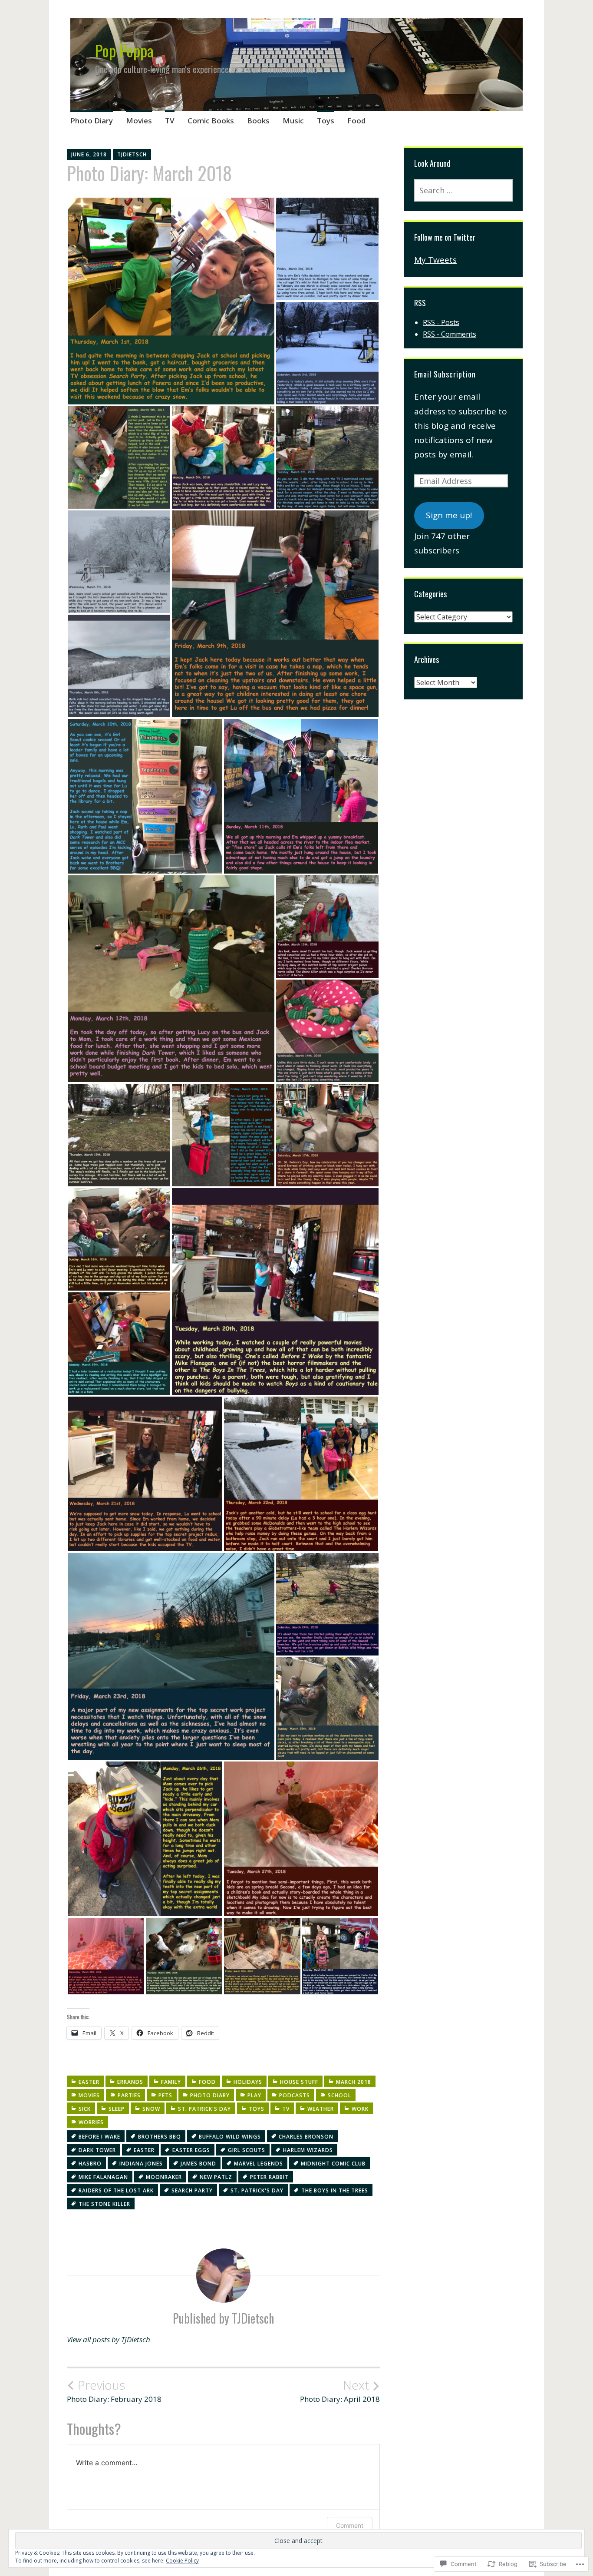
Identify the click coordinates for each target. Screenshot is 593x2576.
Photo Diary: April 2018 (340, 2391)
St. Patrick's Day (204, 2109)
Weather (321, 2109)
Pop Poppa (124, 50)
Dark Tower (97, 2150)
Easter (89, 2082)
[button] (171, 301)
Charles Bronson (306, 2137)
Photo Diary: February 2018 (114, 2391)
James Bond (198, 2164)
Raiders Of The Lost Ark (116, 2190)
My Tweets (435, 260)
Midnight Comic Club (333, 2164)
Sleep (117, 2109)
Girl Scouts (247, 2150)
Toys (326, 121)
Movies (139, 121)
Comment (350, 2525)
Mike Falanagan (103, 2177)
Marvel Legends (259, 2164)
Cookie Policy (182, 2561)
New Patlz (216, 2177)
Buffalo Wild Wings (230, 2137)
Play (254, 2095)
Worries (91, 2122)
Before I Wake (99, 2137)
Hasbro (90, 2164)
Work (360, 2109)
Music (293, 121)
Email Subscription (445, 374)
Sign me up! (449, 515)
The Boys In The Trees (335, 2190)
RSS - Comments (450, 334)
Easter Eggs (191, 2150)
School (339, 2095)
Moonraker (164, 2177)
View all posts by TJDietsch (109, 2339)
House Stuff (299, 2082)
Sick (85, 2109)
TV (170, 121)
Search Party (192, 2190)
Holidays (248, 2082)
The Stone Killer (104, 2204)
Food (356, 121)
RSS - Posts (441, 322)
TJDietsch (132, 154)
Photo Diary (92, 121)
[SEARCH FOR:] (463, 190)
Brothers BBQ (160, 2137)
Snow (151, 2109)
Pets (165, 2095)
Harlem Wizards (308, 2150)
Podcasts (295, 2095)
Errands (130, 2082)
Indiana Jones (141, 2164)
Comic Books (211, 121)
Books (258, 121)
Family (171, 2082)
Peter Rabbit (269, 2177)
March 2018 (354, 2082)
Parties (129, 2095)
